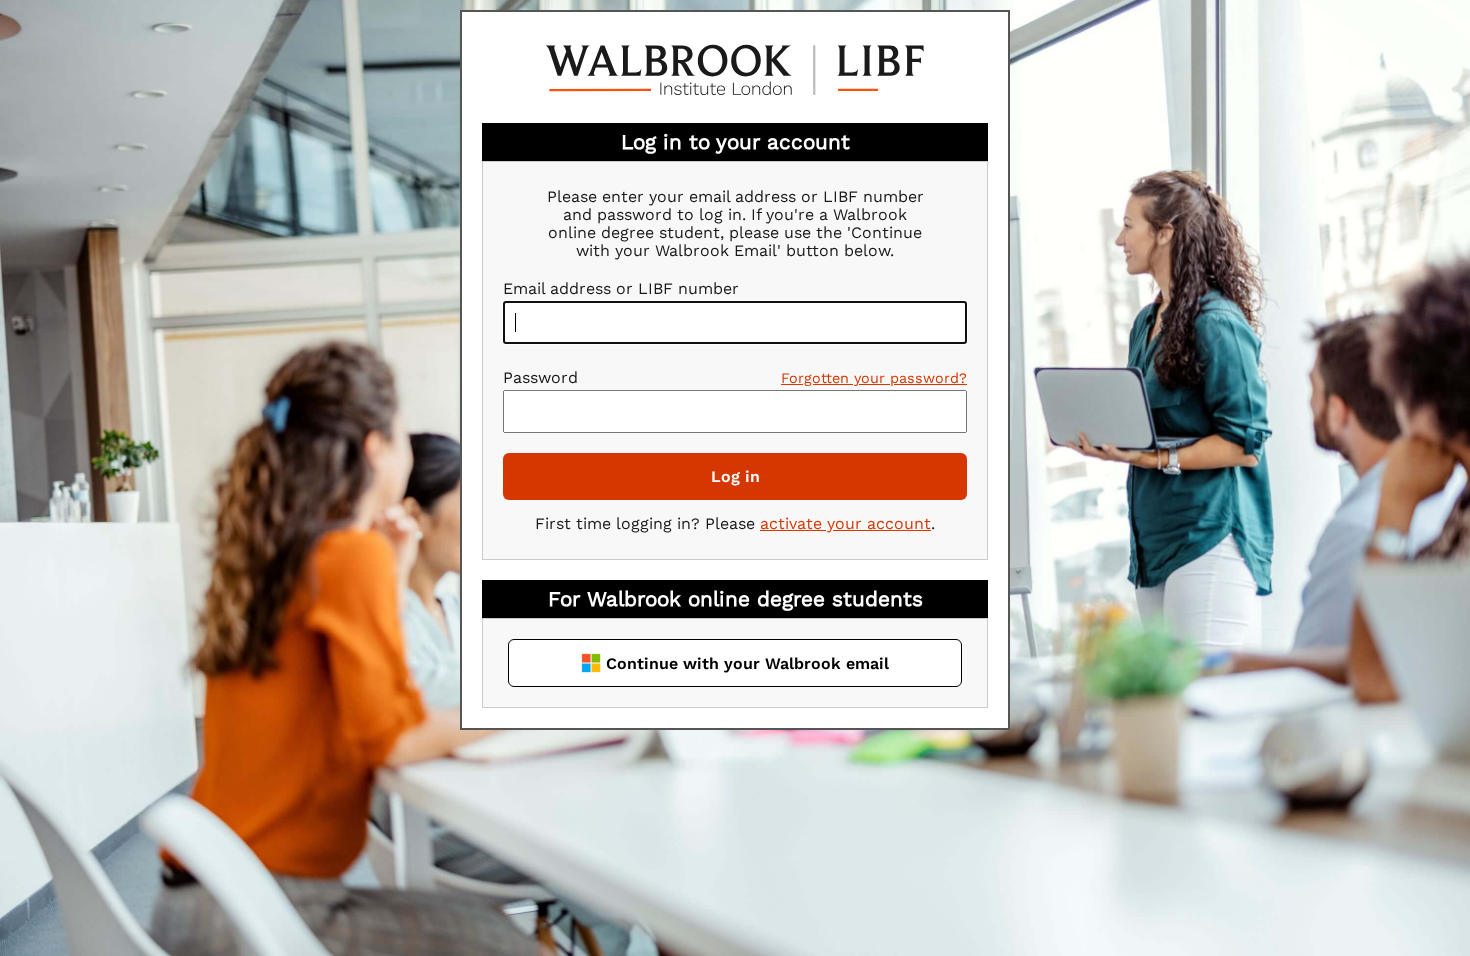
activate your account (845, 523)
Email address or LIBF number (621, 288)
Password (540, 377)
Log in (735, 476)
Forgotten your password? (874, 378)
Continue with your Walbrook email (747, 663)
